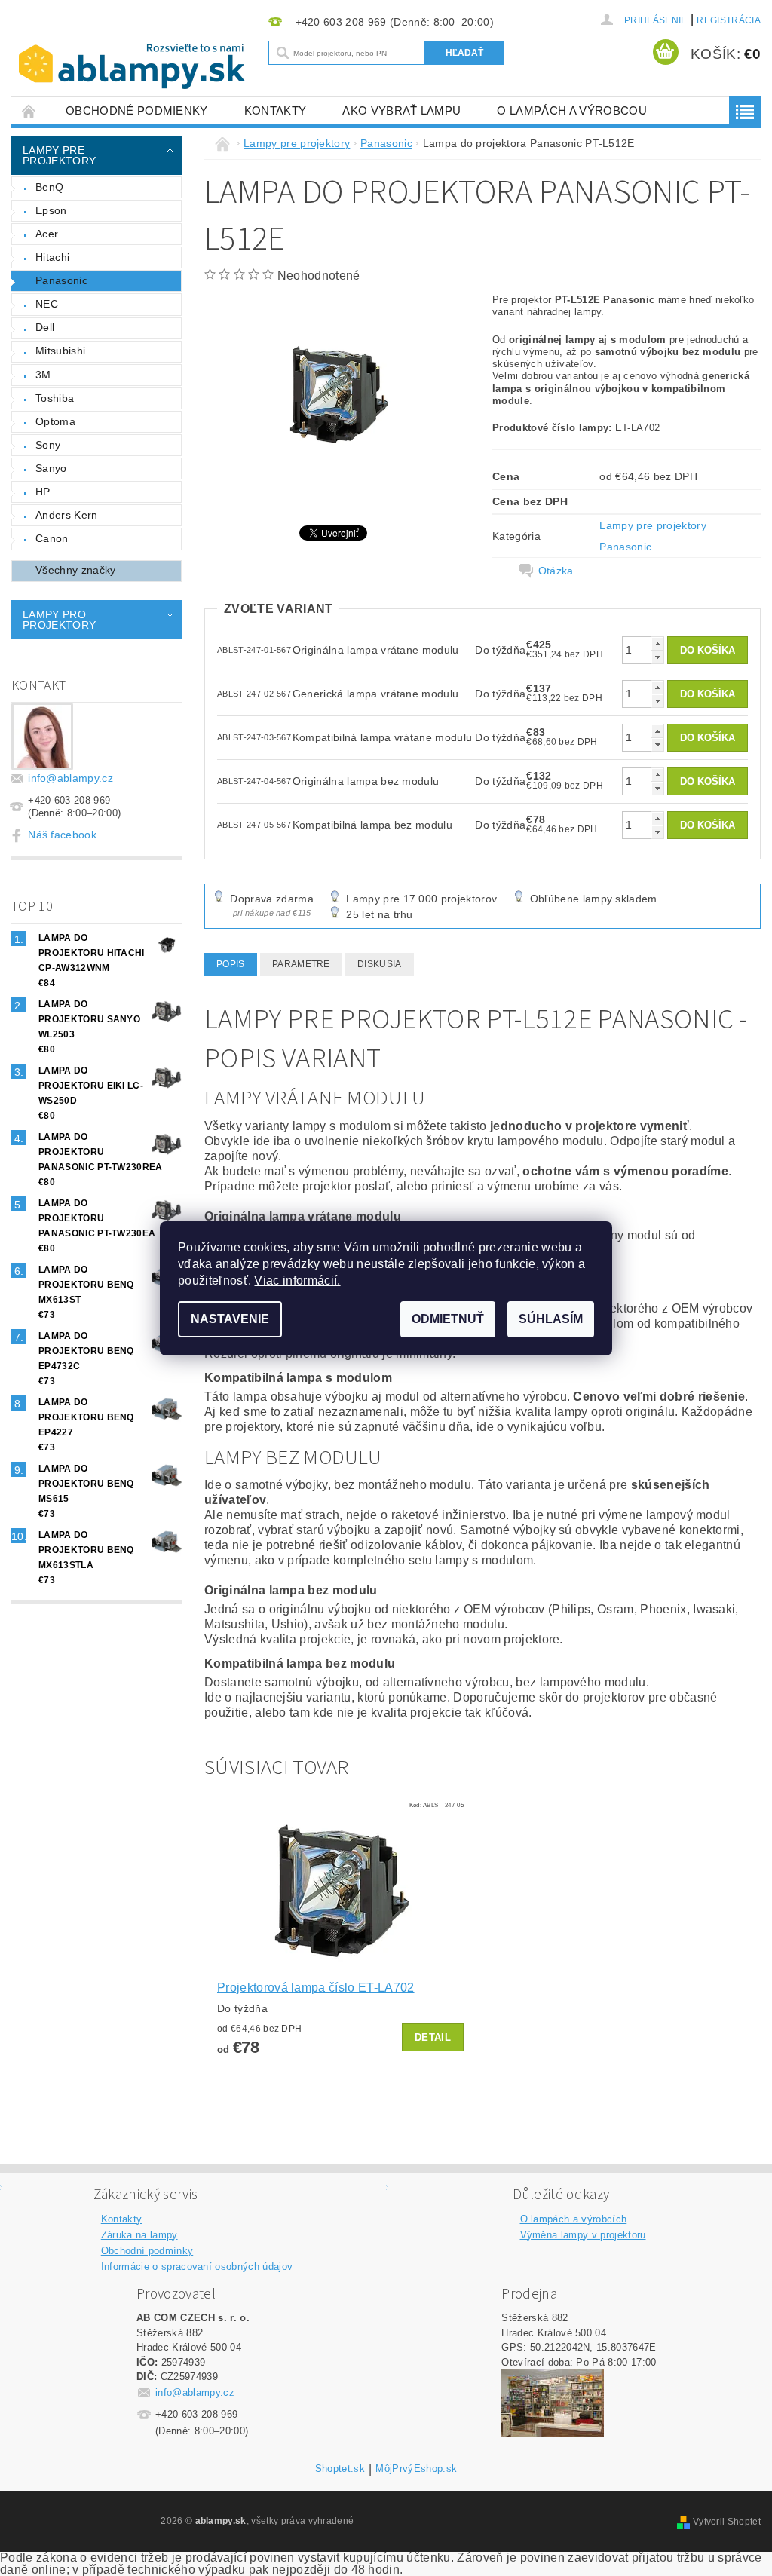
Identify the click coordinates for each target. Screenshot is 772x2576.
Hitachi (52, 257)
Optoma (55, 421)
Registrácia (729, 20)
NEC (47, 304)
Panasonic (61, 280)
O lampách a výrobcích (574, 2219)
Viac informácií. (297, 1280)
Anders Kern (67, 515)
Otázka (556, 571)
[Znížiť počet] (657, 657)
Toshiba (55, 398)
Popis (231, 964)
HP (43, 492)
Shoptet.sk (340, 2469)
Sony (48, 445)
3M (43, 375)
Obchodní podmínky (147, 2251)
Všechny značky (75, 570)
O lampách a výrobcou (571, 110)
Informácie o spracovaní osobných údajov (197, 2267)
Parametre (301, 964)
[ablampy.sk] (136, 66)
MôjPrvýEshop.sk (416, 2469)
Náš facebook (62, 835)
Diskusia (380, 964)
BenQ (49, 187)
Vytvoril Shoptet (727, 2522)
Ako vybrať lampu (401, 110)
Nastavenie (230, 1319)
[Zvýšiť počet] (657, 643)
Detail (433, 2037)
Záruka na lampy (139, 2235)
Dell (45, 327)
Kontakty (276, 110)
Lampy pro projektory (59, 620)
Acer (47, 234)
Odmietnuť (448, 1319)
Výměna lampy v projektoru (583, 2235)
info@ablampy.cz (70, 778)
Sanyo (51, 468)
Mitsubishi (60, 351)
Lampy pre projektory (59, 155)
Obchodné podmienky (137, 110)
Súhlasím (551, 1319)
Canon (52, 538)
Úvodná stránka (29, 110)
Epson (51, 210)
